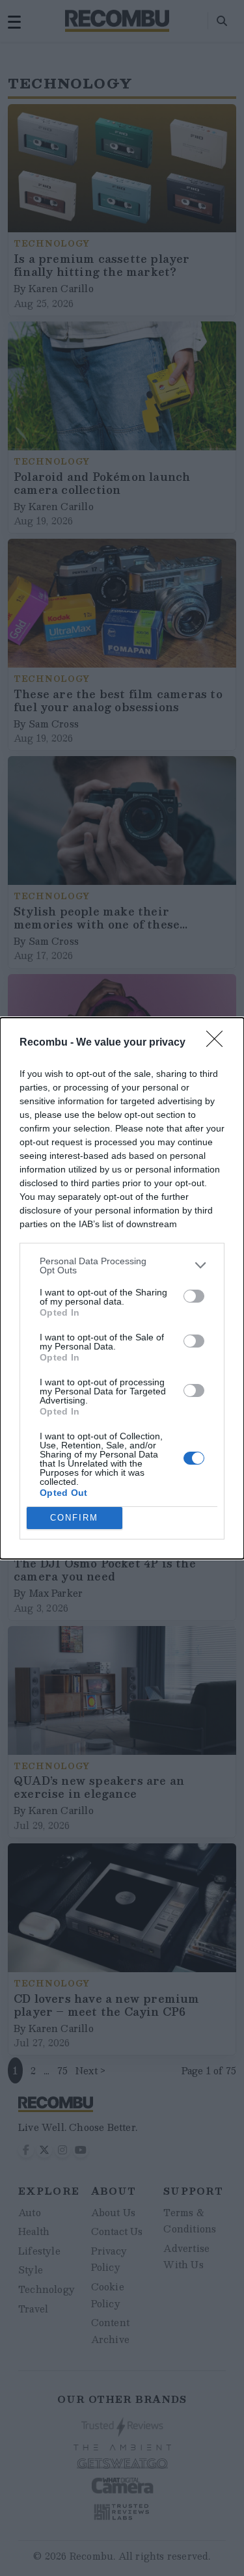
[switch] (194, 1296)
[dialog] (122, 1288)
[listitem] (122, 1266)
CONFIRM (74, 1518)
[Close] (219, 1043)
